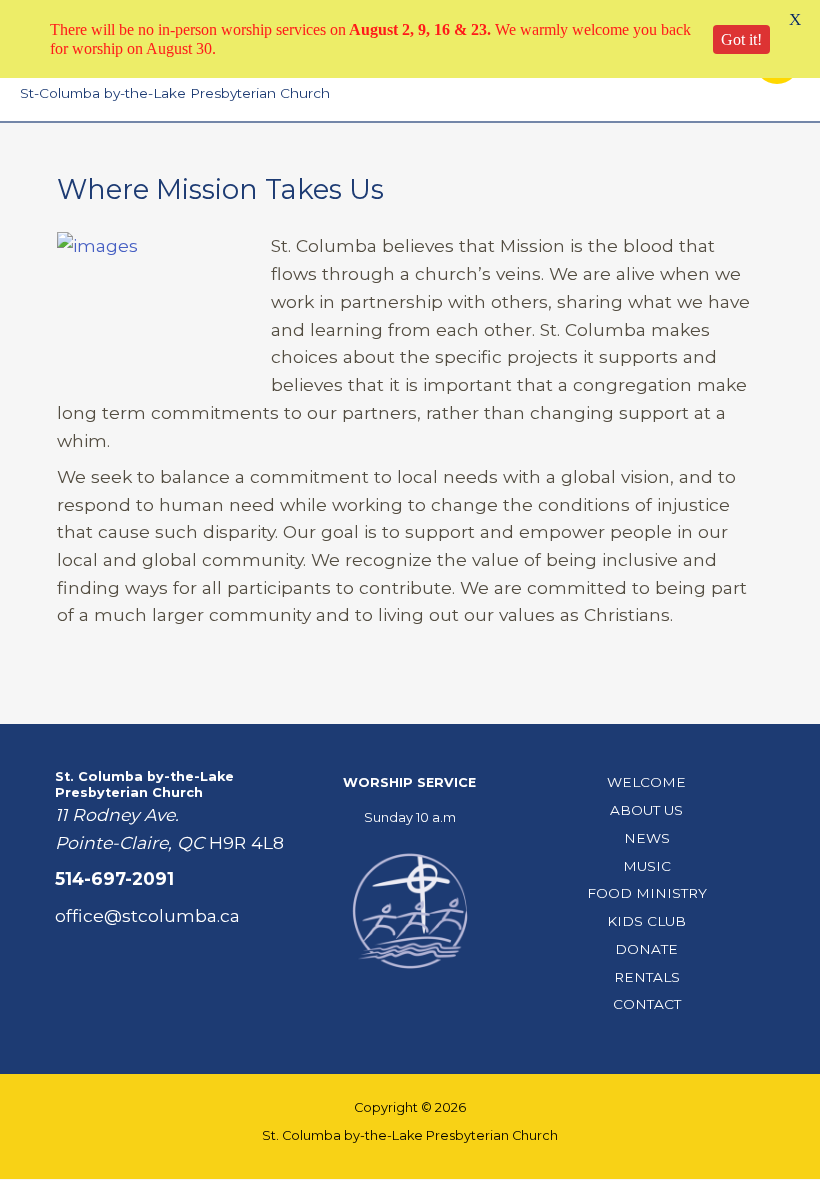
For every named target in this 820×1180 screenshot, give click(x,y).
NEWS (647, 838)
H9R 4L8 (246, 842)
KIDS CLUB (646, 921)
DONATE (646, 949)
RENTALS (647, 977)
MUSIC (647, 866)
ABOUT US (646, 810)
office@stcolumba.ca (147, 915)
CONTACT (647, 1004)
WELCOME (646, 782)
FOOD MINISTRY (647, 893)
